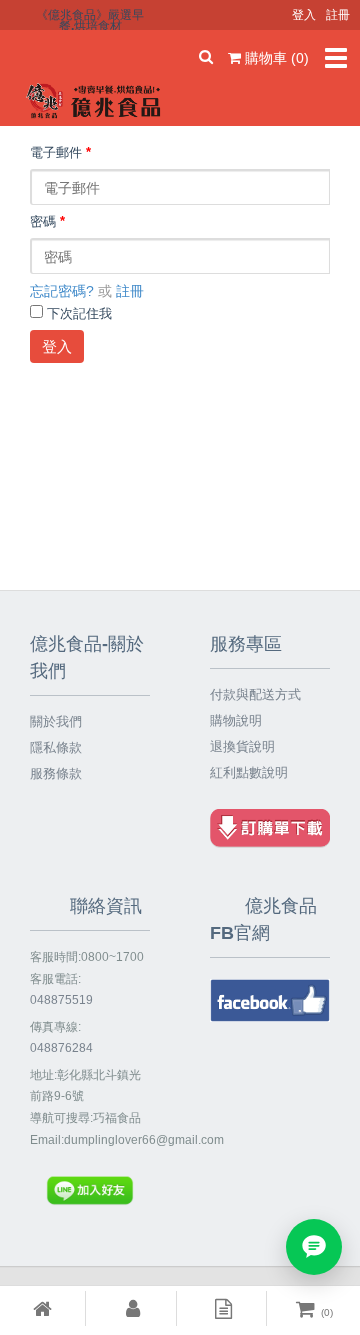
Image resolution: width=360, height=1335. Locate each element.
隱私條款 (56, 747)
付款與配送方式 (255, 694)
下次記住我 (79, 314)
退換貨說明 (242, 746)
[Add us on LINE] (314, 1247)
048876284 (61, 1048)
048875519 (61, 1000)
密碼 (47, 222)
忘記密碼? (62, 291)
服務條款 (56, 773)
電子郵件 (60, 153)
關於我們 (56, 721)
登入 (57, 346)
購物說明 (236, 720)
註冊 (130, 291)
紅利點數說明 (249, 772)
